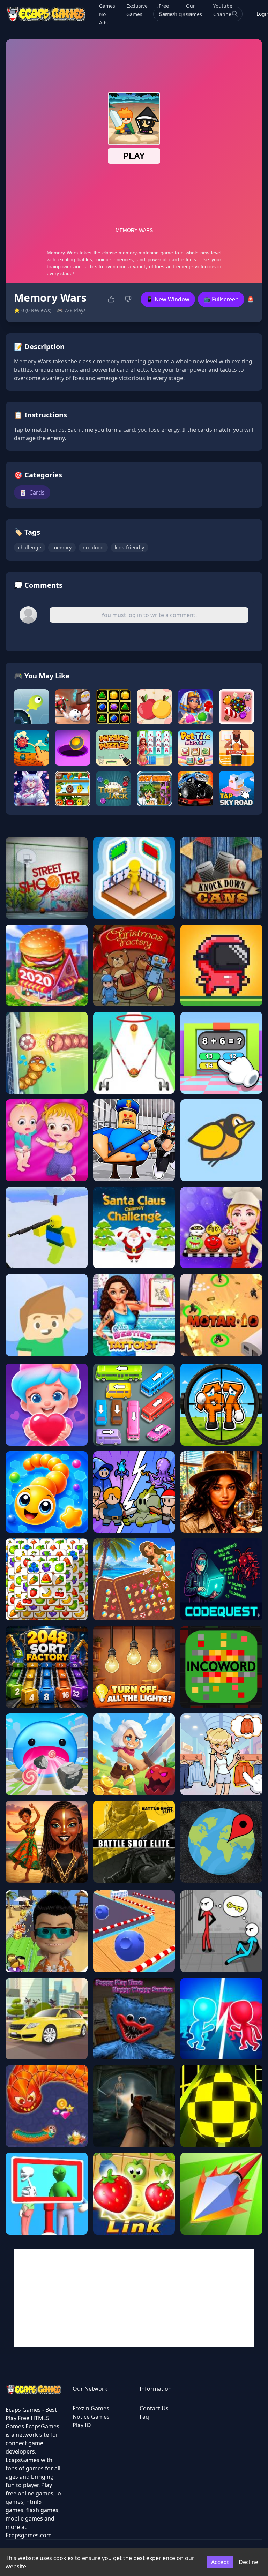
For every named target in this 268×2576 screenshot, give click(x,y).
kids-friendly (129, 547)
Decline (248, 2562)
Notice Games (91, 2417)
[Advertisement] (134, 2298)
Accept (220, 2562)
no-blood (93, 547)
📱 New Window (168, 299)
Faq (144, 2417)
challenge (30, 547)
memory (62, 547)
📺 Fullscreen (221, 299)
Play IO (82, 2425)
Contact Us (154, 2408)
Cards (32, 492)
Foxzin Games (91, 2408)
